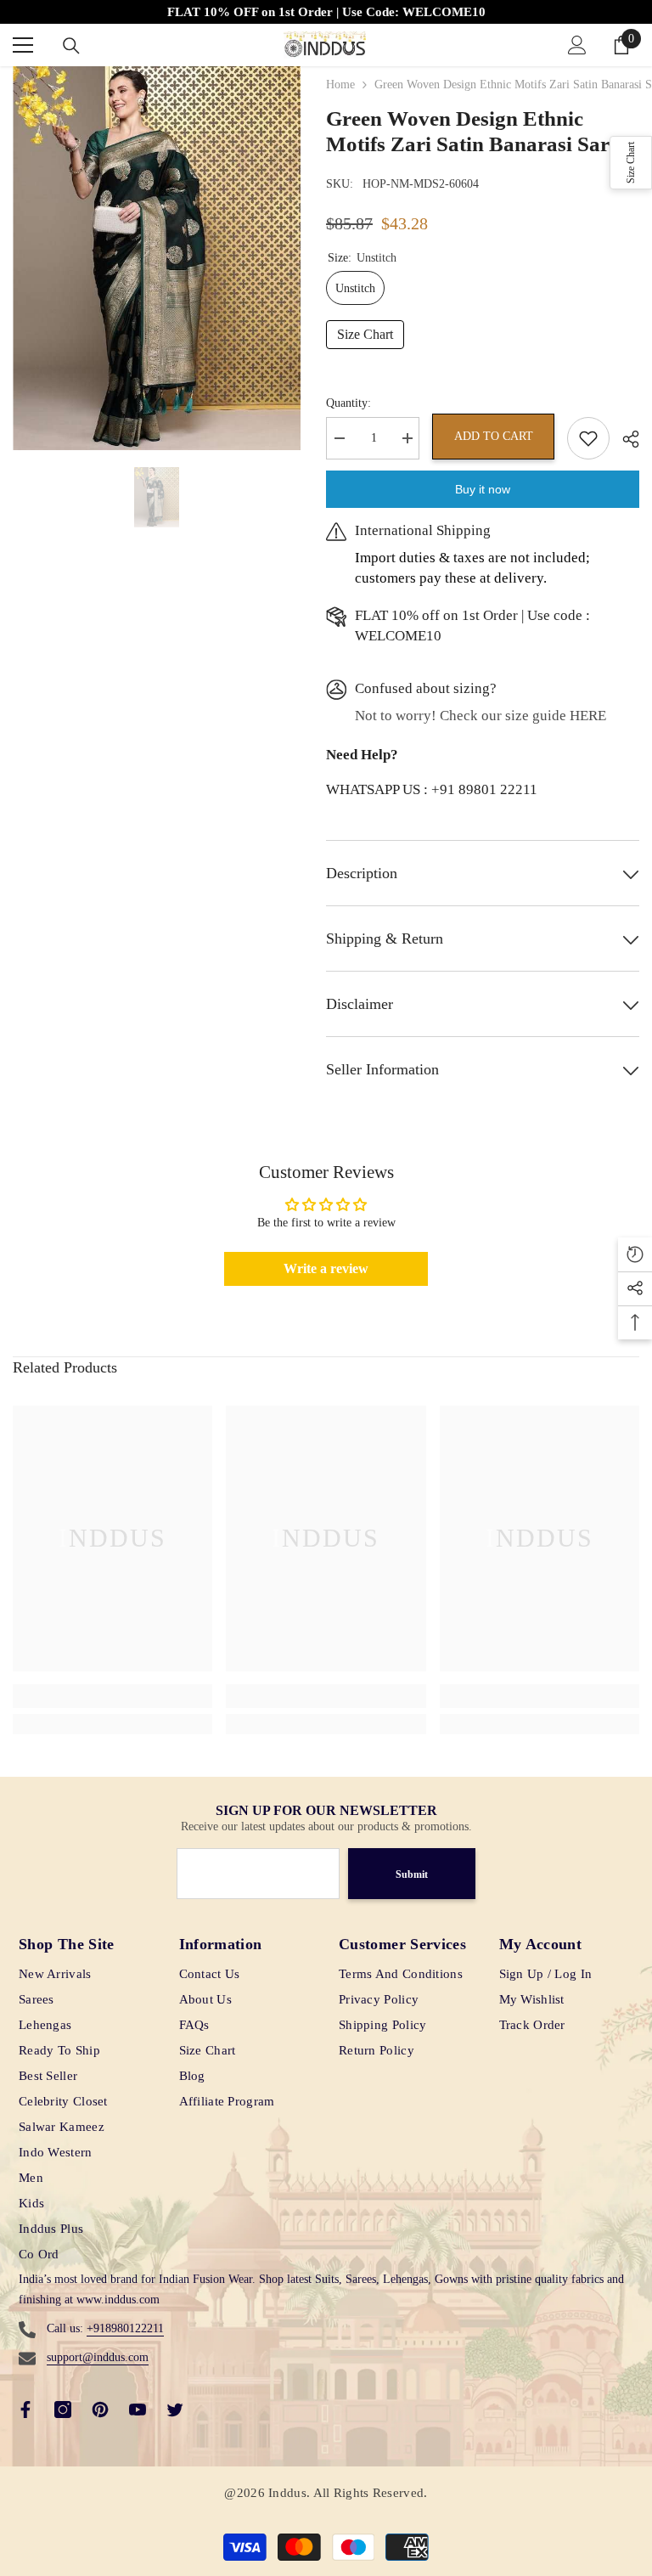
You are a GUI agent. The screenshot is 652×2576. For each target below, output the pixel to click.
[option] (157, 258)
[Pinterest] (100, 2410)
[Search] (71, 46)
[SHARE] (624, 439)
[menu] (23, 45)
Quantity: (348, 403)
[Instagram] (63, 2410)
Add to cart (494, 436)
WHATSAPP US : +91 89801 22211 (432, 789)
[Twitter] (175, 2410)
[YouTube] (138, 2410)
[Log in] (577, 45)
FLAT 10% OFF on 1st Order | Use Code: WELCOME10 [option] (326, 12)
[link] (112, 1696)
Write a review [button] (326, 1268)
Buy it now (483, 489)
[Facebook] (25, 2410)
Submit (412, 1874)
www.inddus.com (118, 2300)
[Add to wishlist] (588, 438)
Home (340, 85)
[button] (631, 163)
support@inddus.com (98, 2357)
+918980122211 (125, 2328)
